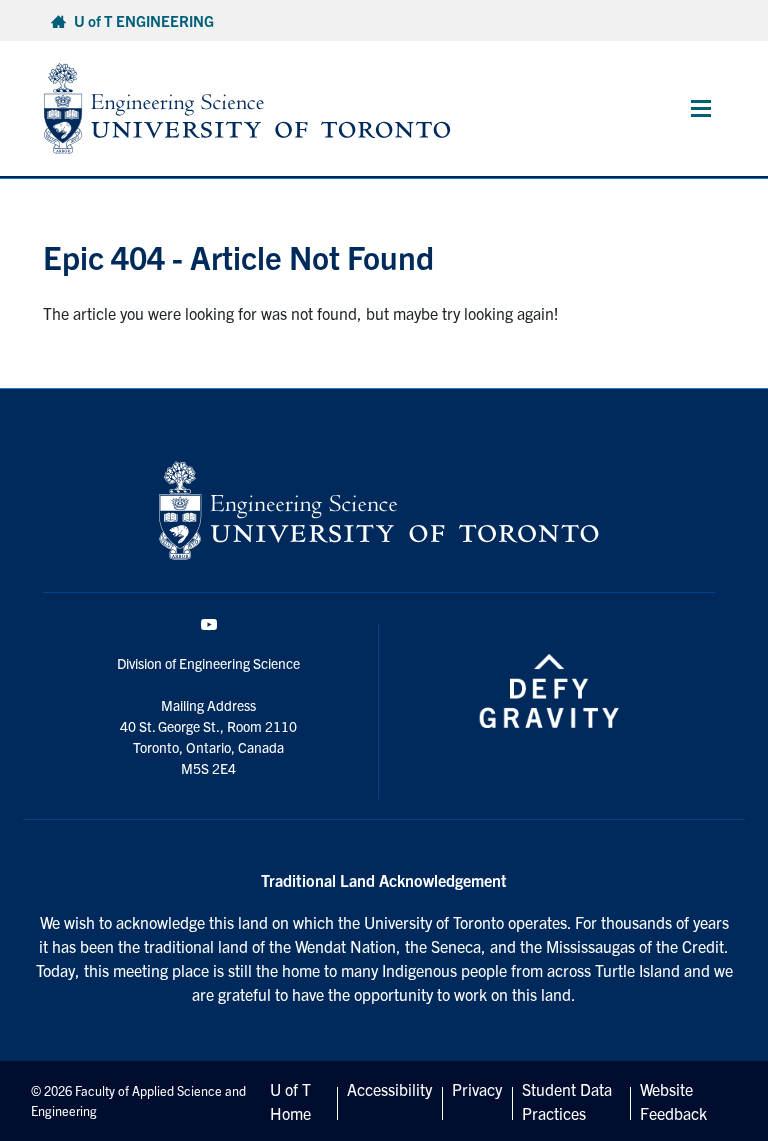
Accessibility (389, 1089)
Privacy (477, 1089)
